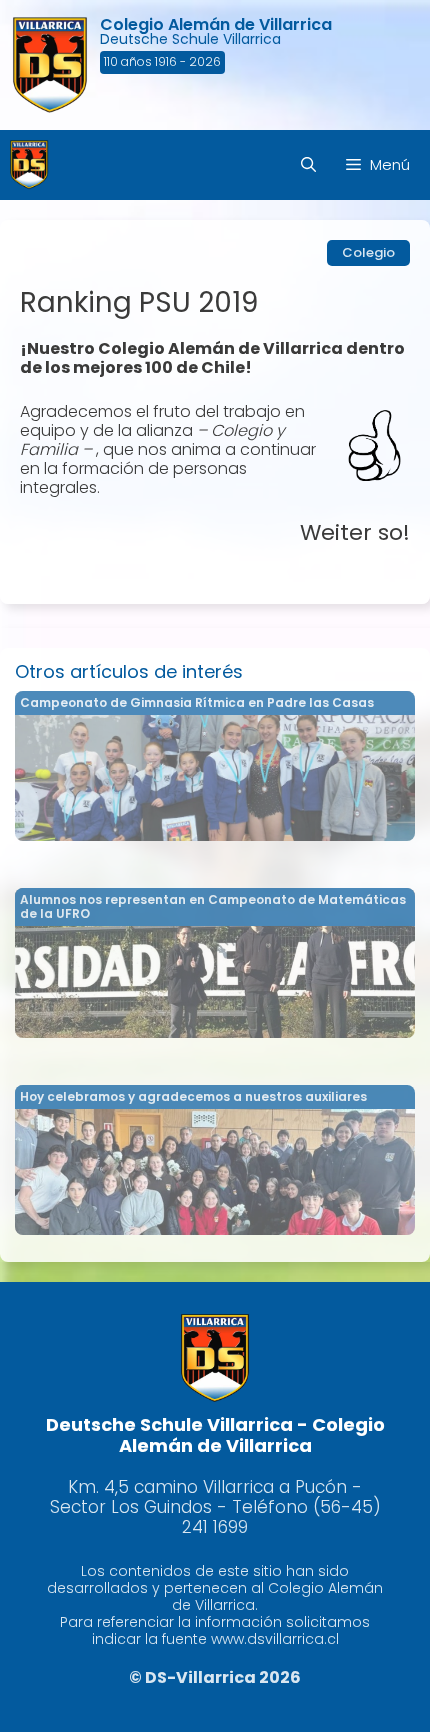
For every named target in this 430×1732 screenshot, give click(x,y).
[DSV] (29, 165)
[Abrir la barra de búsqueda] (308, 165)
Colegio (368, 252)
